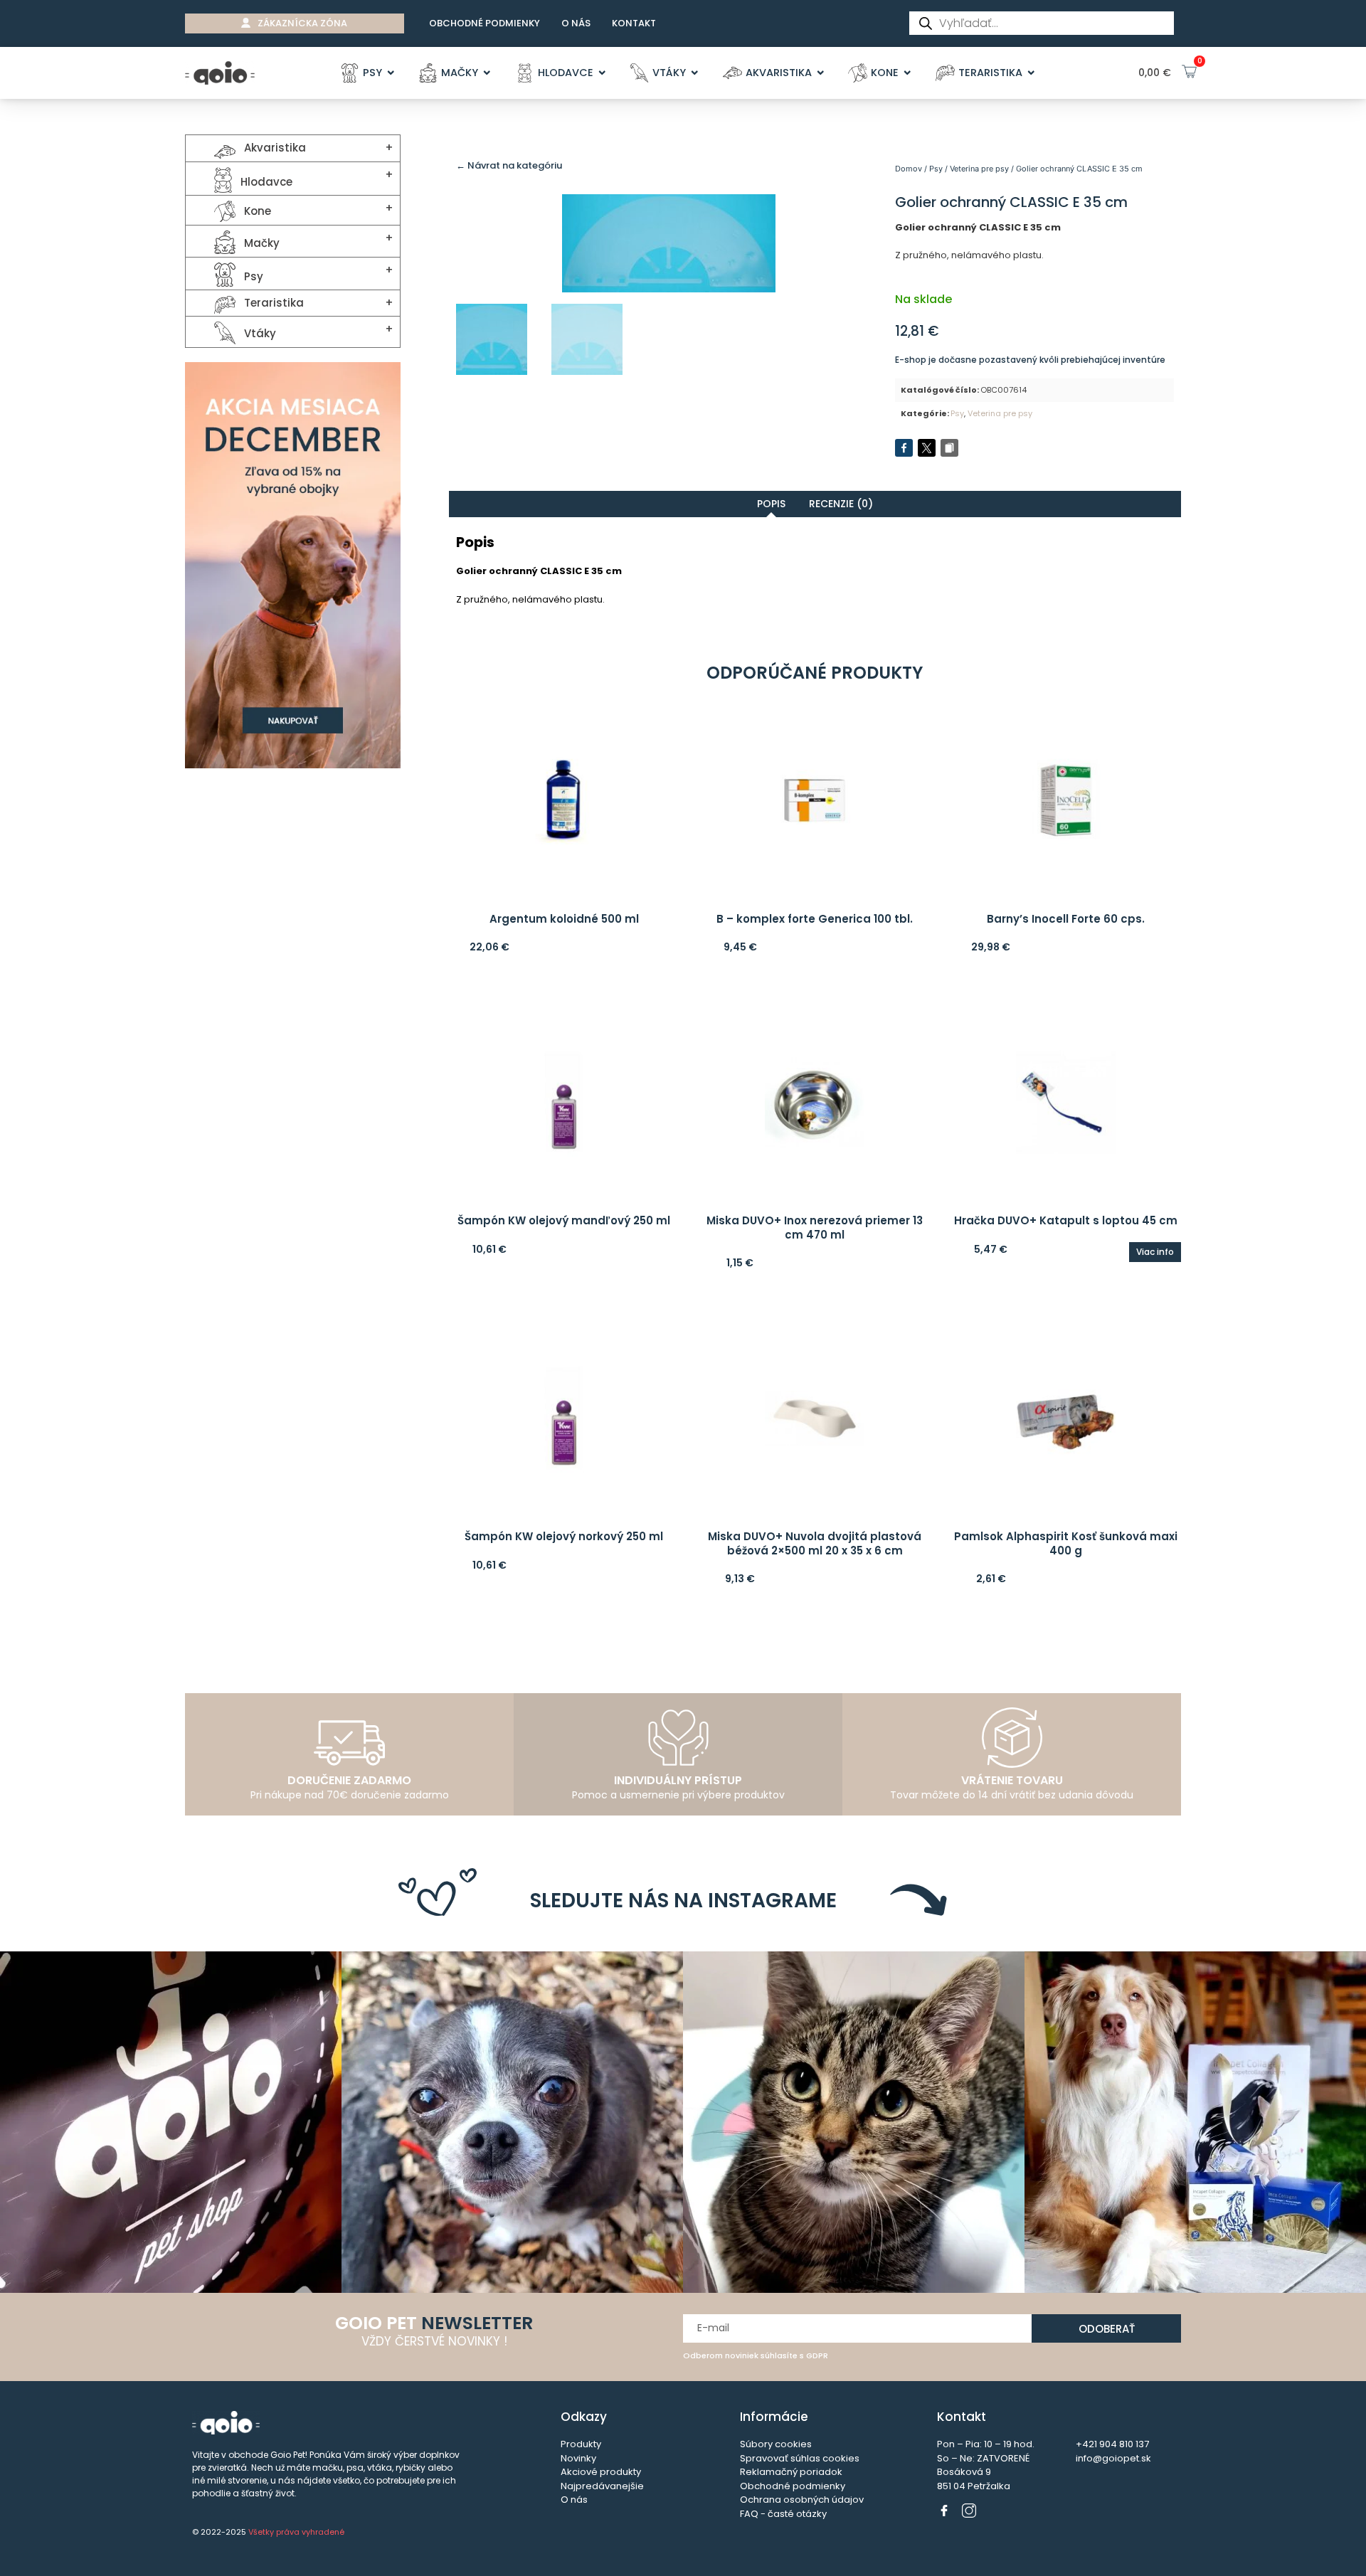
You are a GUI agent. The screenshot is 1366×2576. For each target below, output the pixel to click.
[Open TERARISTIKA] (1031, 73)
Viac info (1155, 1252)
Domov (909, 169)
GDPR (817, 2355)
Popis (771, 504)
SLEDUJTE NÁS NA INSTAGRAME (683, 1901)
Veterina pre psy (979, 169)
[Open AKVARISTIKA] (821, 73)
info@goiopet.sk (1113, 2458)
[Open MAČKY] (487, 73)
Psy (936, 169)
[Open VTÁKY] (695, 73)
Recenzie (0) (841, 504)
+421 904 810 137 (1112, 2444)
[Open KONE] (907, 73)
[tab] (771, 504)
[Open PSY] (391, 73)
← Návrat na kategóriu (509, 165)
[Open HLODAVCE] (602, 73)
